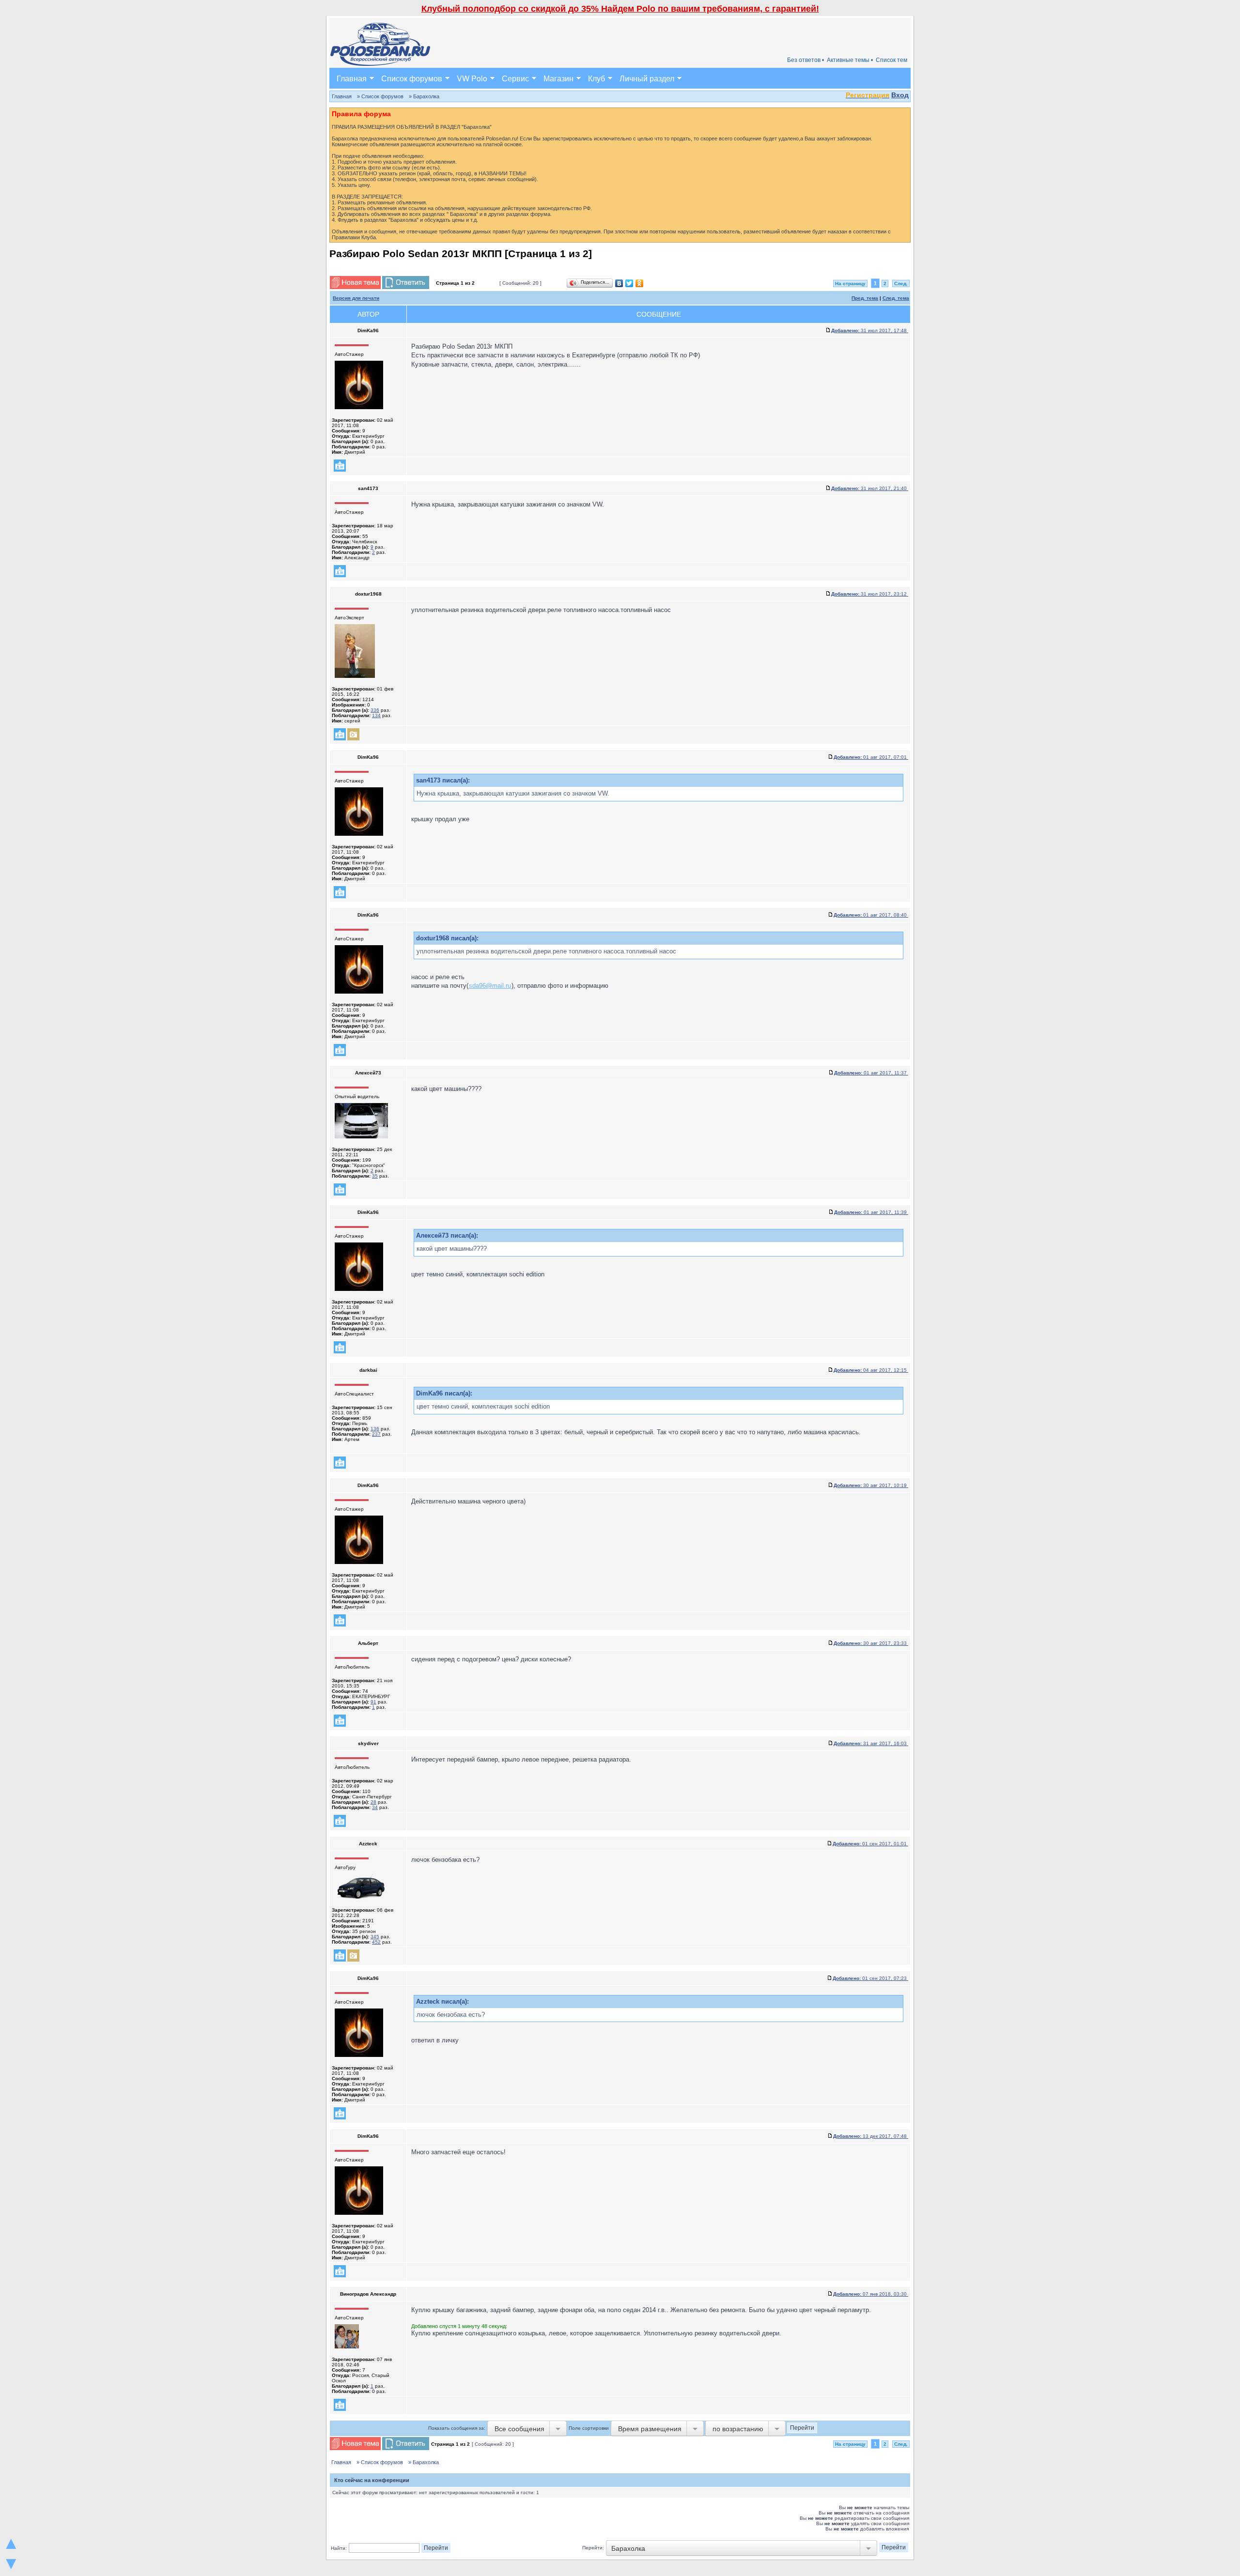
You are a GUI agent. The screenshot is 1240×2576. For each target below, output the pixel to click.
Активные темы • (850, 60)
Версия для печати (356, 298)
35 (375, 1176)
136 (375, 1429)
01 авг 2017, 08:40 (871, 915)
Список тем (891, 60)
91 (373, 1702)
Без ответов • (806, 60)
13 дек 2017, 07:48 (871, 2136)
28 (373, 1802)
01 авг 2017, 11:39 (871, 1212)
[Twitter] (629, 283)
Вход (900, 95)
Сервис (515, 78)
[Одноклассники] (640, 283)
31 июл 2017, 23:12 (870, 594)
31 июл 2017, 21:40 (870, 488)
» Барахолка (424, 96)
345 (375, 1937)
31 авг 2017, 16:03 (871, 1743)
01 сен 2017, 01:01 (870, 1844)
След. (901, 284)
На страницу (850, 284)
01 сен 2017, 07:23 (870, 1978)
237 (376, 1434)
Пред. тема (865, 298)
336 (375, 710)
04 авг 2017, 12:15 (871, 1370)
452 (376, 1942)
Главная (352, 78)
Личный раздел (647, 78)
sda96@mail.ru (490, 986)
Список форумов (412, 78)
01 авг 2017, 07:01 (871, 757)
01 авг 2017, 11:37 (871, 1073)
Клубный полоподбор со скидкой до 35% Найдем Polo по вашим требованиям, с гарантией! (620, 9)
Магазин (558, 78)
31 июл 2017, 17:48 (870, 330)
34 (375, 1807)
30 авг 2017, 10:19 (871, 1485)
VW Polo (472, 78)
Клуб (597, 78)
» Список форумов (380, 96)
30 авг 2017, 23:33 (871, 1643)
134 (376, 715)
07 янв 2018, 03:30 (871, 2294)
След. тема (896, 298)
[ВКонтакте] (619, 283)
